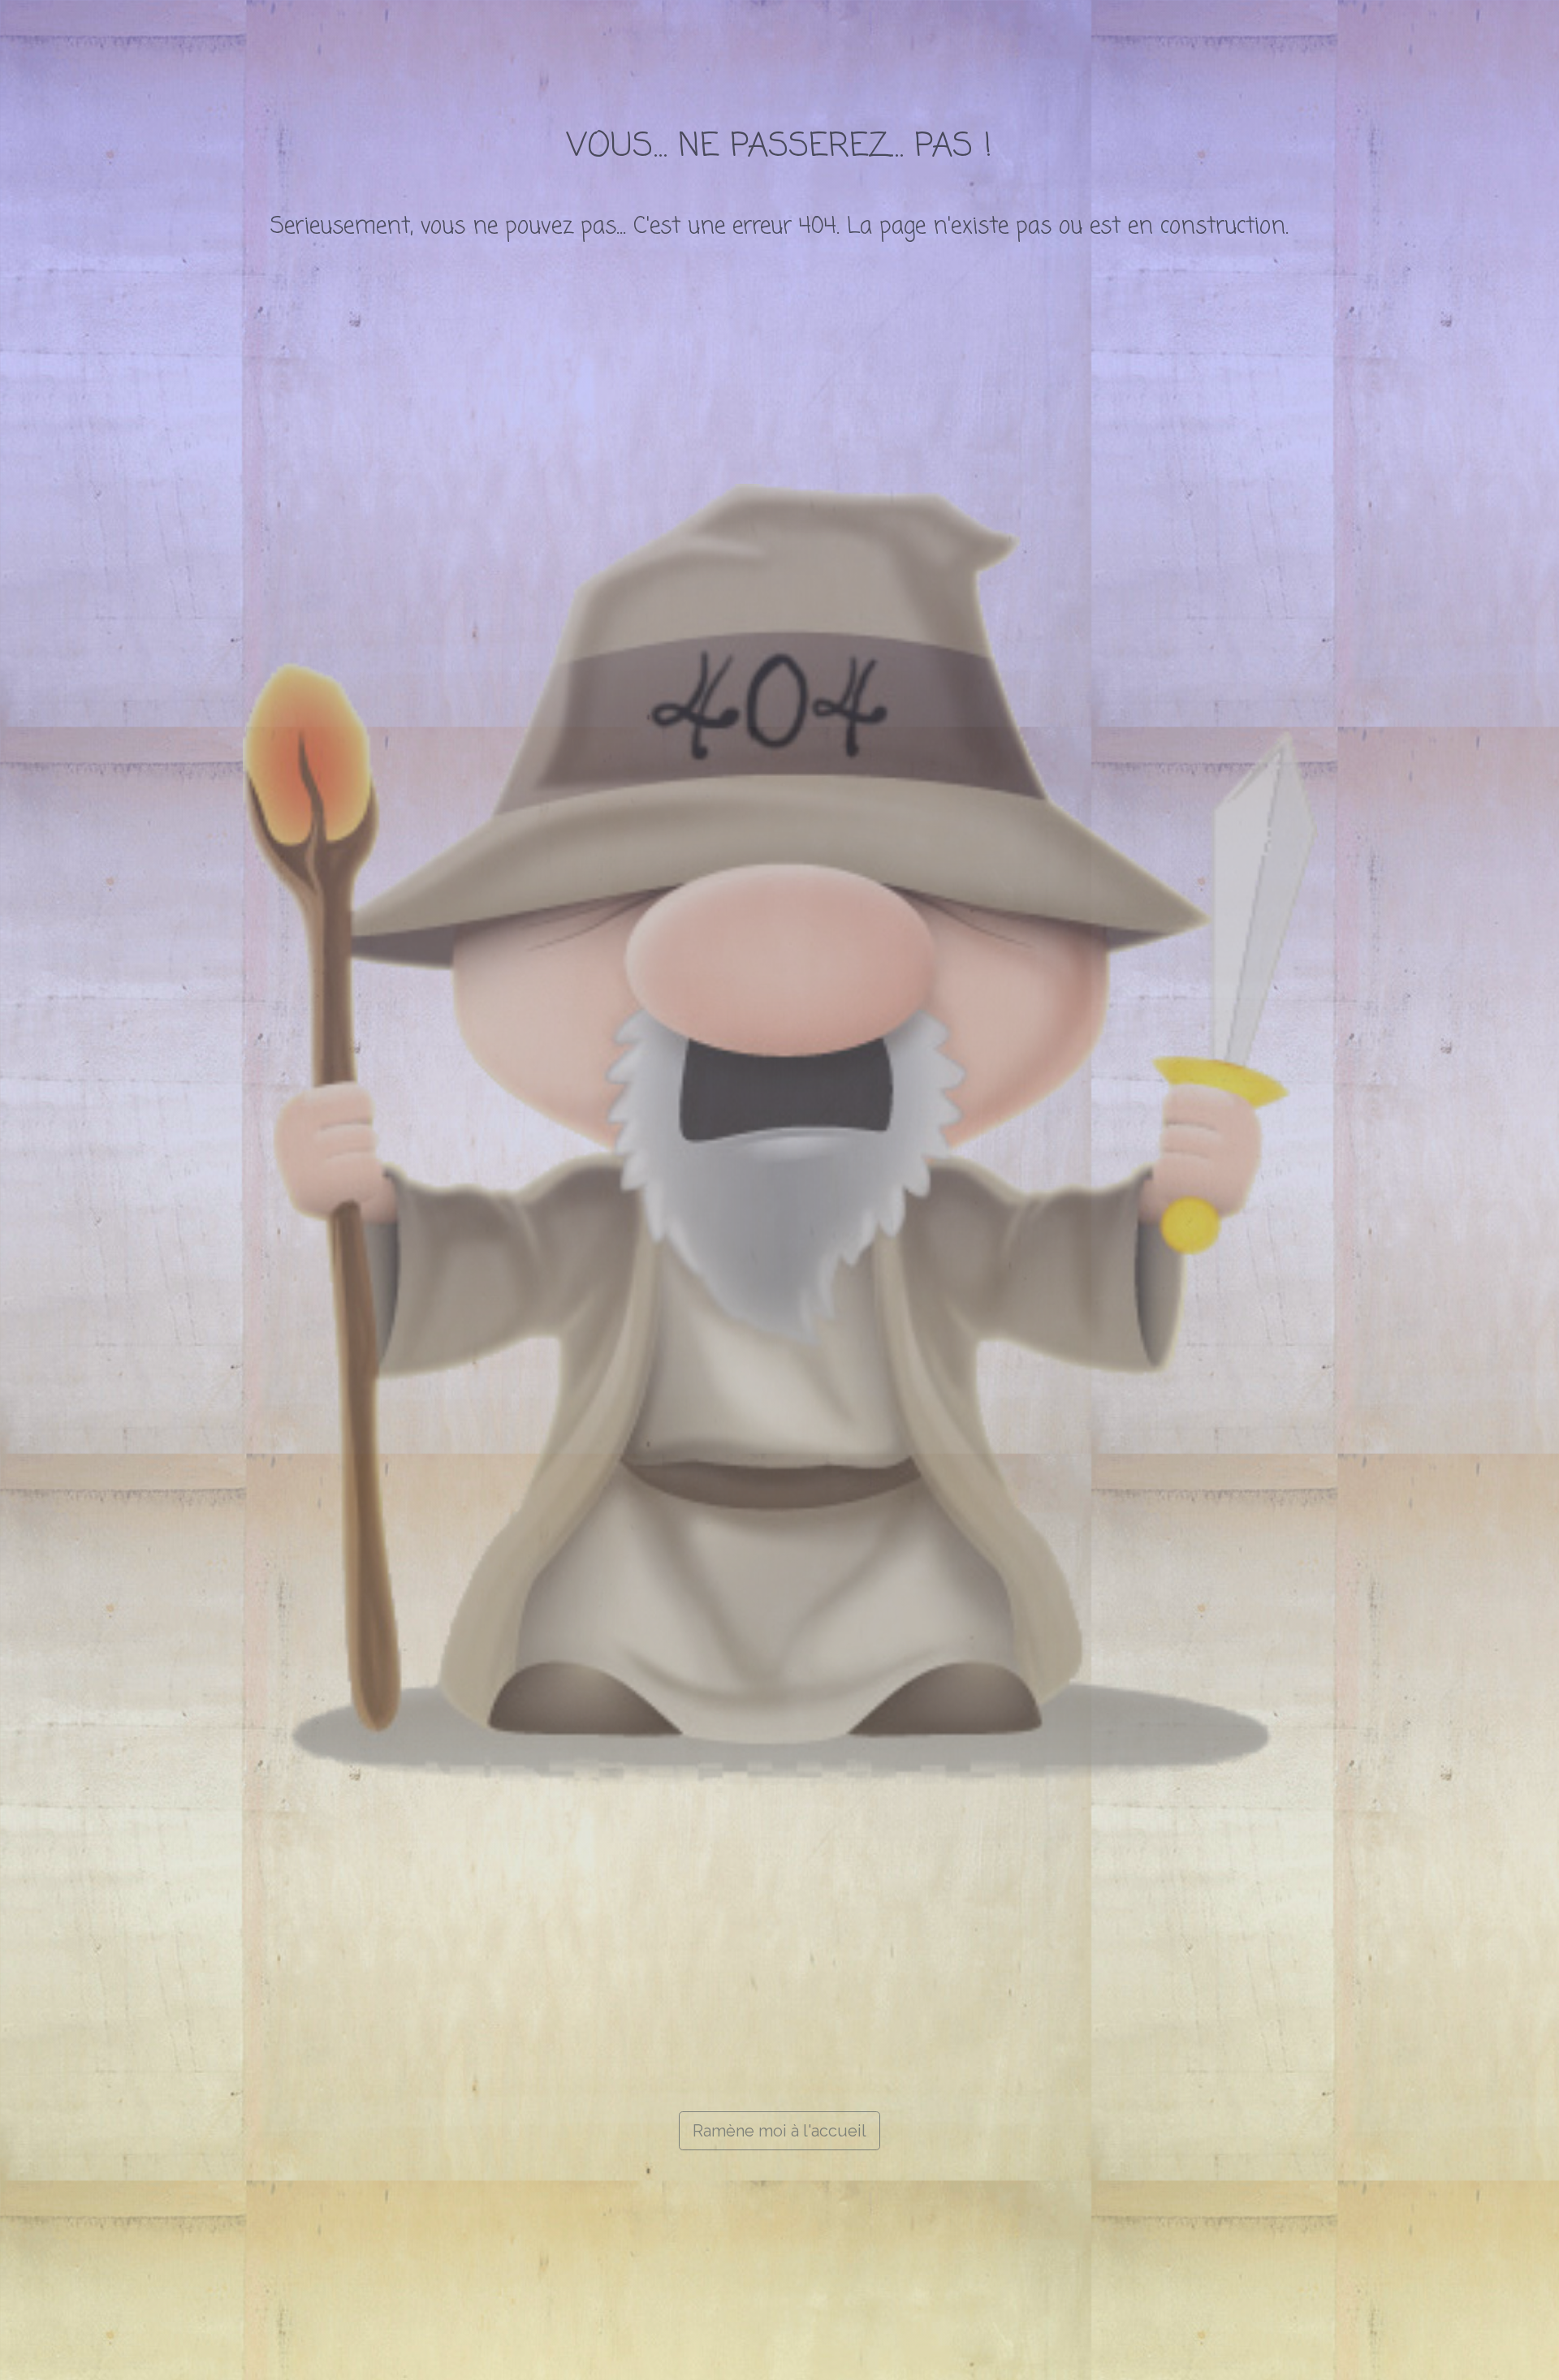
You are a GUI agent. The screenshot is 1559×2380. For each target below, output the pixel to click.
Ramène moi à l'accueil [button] (779, 2131)
